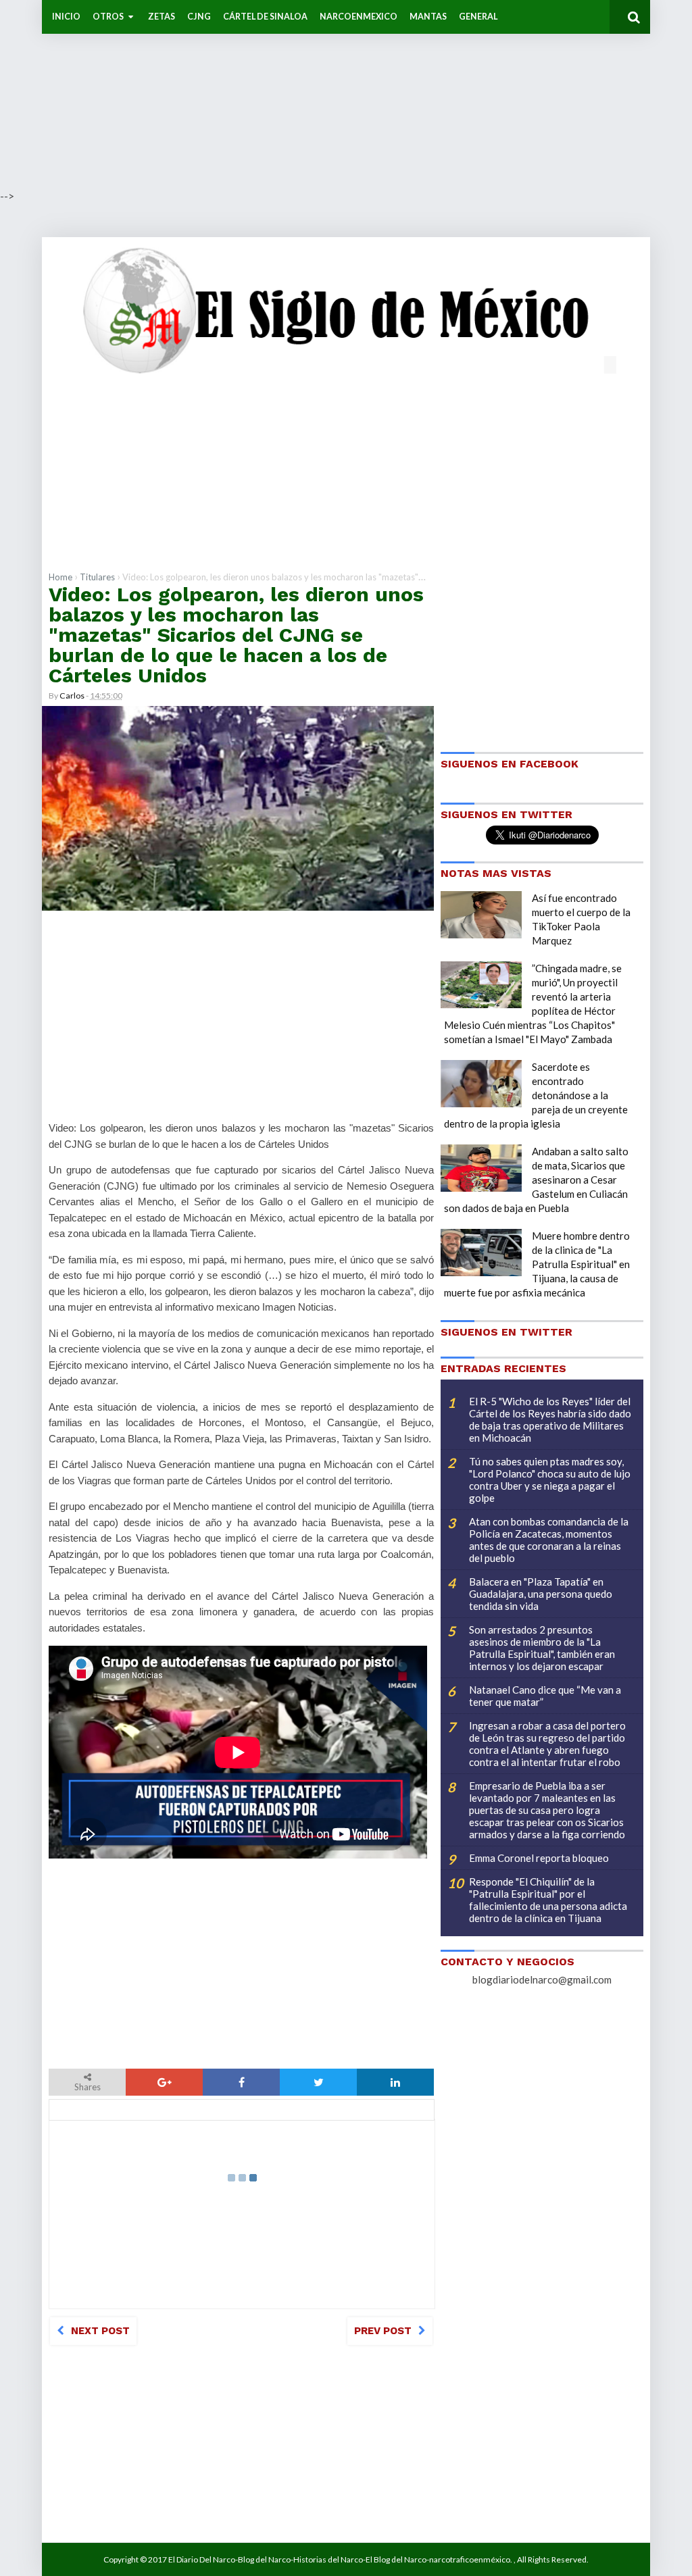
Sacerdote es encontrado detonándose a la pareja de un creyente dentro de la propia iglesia (536, 1095)
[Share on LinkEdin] (395, 2082)
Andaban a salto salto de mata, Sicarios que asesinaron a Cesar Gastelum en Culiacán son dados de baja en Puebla (536, 1180)
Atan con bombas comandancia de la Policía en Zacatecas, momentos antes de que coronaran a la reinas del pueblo (549, 1540)
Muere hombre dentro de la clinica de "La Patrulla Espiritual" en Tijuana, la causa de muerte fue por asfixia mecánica (537, 1264)
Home (60, 577)
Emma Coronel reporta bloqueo (539, 1858)
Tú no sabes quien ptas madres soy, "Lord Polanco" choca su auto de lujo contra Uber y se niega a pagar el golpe (550, 1480)
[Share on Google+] (164, 2082)
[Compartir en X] (318, 2082)
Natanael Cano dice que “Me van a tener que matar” (545, 1696)
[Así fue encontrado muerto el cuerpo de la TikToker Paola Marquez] (481, 915)
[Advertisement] (346, 95)
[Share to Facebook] (241, 2082)
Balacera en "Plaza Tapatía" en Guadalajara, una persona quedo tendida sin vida (541, 1594)
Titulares (97, 577)
